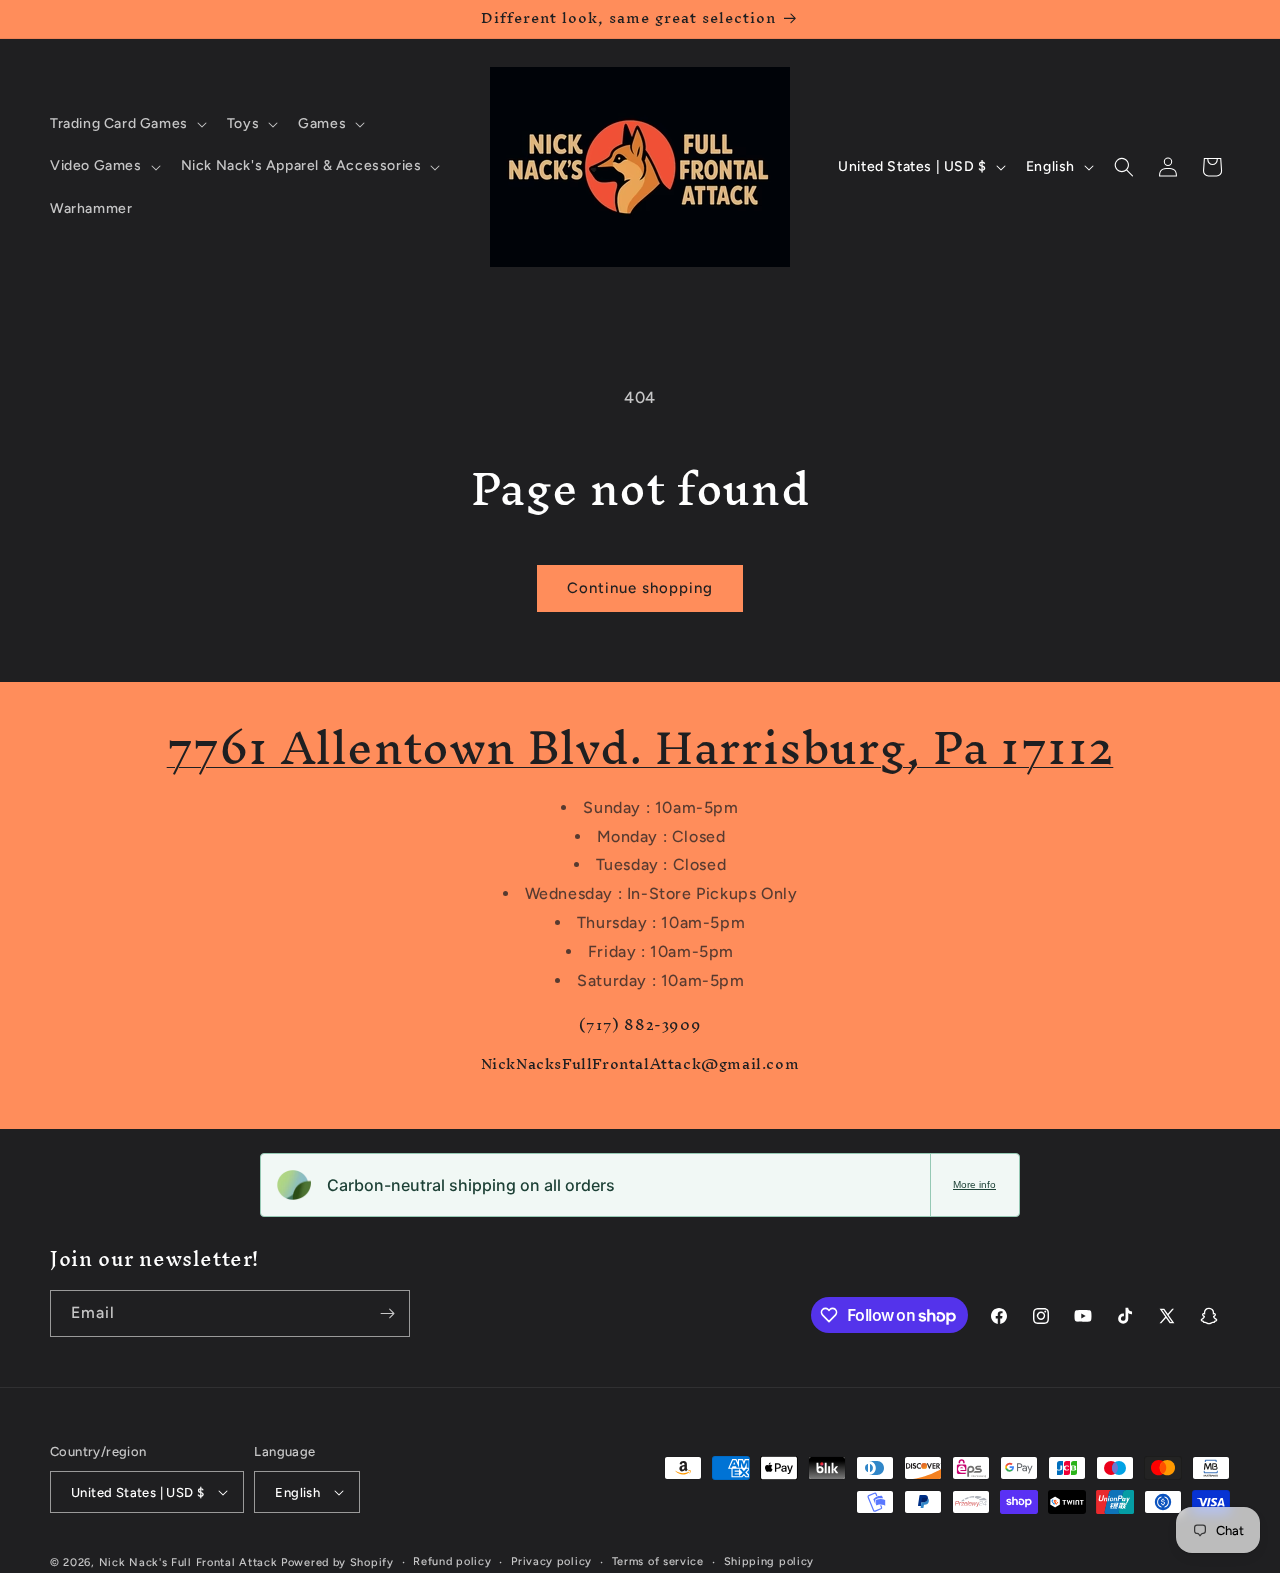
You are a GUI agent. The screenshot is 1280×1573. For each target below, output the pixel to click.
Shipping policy (769, 1561)
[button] (126, 124)
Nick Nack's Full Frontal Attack (188, 1562)
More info (974, 1184)
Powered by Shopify (337, 1562)
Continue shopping (640, 588)
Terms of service (658, 1561)
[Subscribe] (387, 1313)
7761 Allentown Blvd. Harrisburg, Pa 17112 (640, 747)
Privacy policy (551, 1561)
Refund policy (452, 1561)
